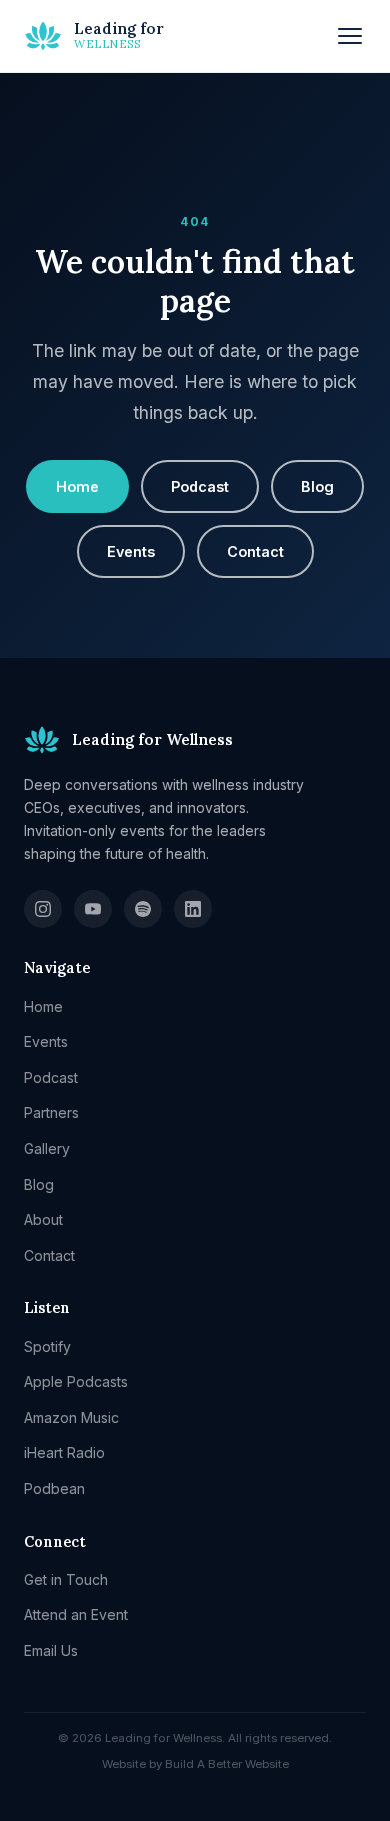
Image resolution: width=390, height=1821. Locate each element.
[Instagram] (43, 909)
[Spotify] (143, 909)
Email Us (51, 1650)
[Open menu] (350, 36)
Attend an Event (76, 1614)
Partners (51, 1112)
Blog (317, 486)
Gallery (47, 1148)
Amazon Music (71, 1417)
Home (77, 486)
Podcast (200, 486)
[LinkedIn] (193, 909)
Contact (255, 551)
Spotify (47, 1346)
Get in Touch (66, 1579)
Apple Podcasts (76, 1381)
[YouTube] (93, 909)
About (43, 1219)
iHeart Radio (64, 1452)
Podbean (54, 1488)
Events (131, 551)
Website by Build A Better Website (195, 1764)
